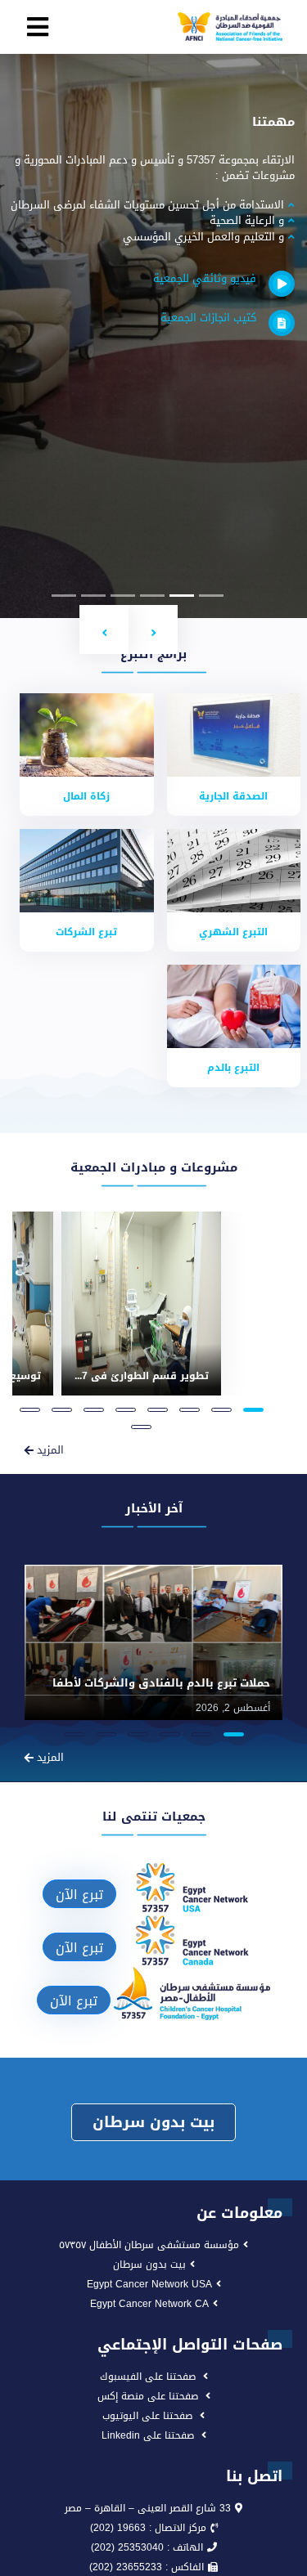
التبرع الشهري (233, 932)
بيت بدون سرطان (153, 2122)
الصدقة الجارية (233, 796)
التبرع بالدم (233, 1068)
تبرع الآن (79, 1895)
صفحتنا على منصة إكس (148, 2396)
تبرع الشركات (86, 932)
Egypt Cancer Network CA (149, 2304)
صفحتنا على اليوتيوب (147, 2416)
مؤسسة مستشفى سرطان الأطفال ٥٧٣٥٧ (149, 2245)
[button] (153, 629)
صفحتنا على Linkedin (148, 2435)
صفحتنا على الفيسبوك (148, 2377)
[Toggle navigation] (38, 27)
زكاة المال (86, 796)
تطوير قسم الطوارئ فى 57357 (134, 1376)
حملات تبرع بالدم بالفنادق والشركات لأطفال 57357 (141, 1683)
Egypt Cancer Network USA (149, 2284)
